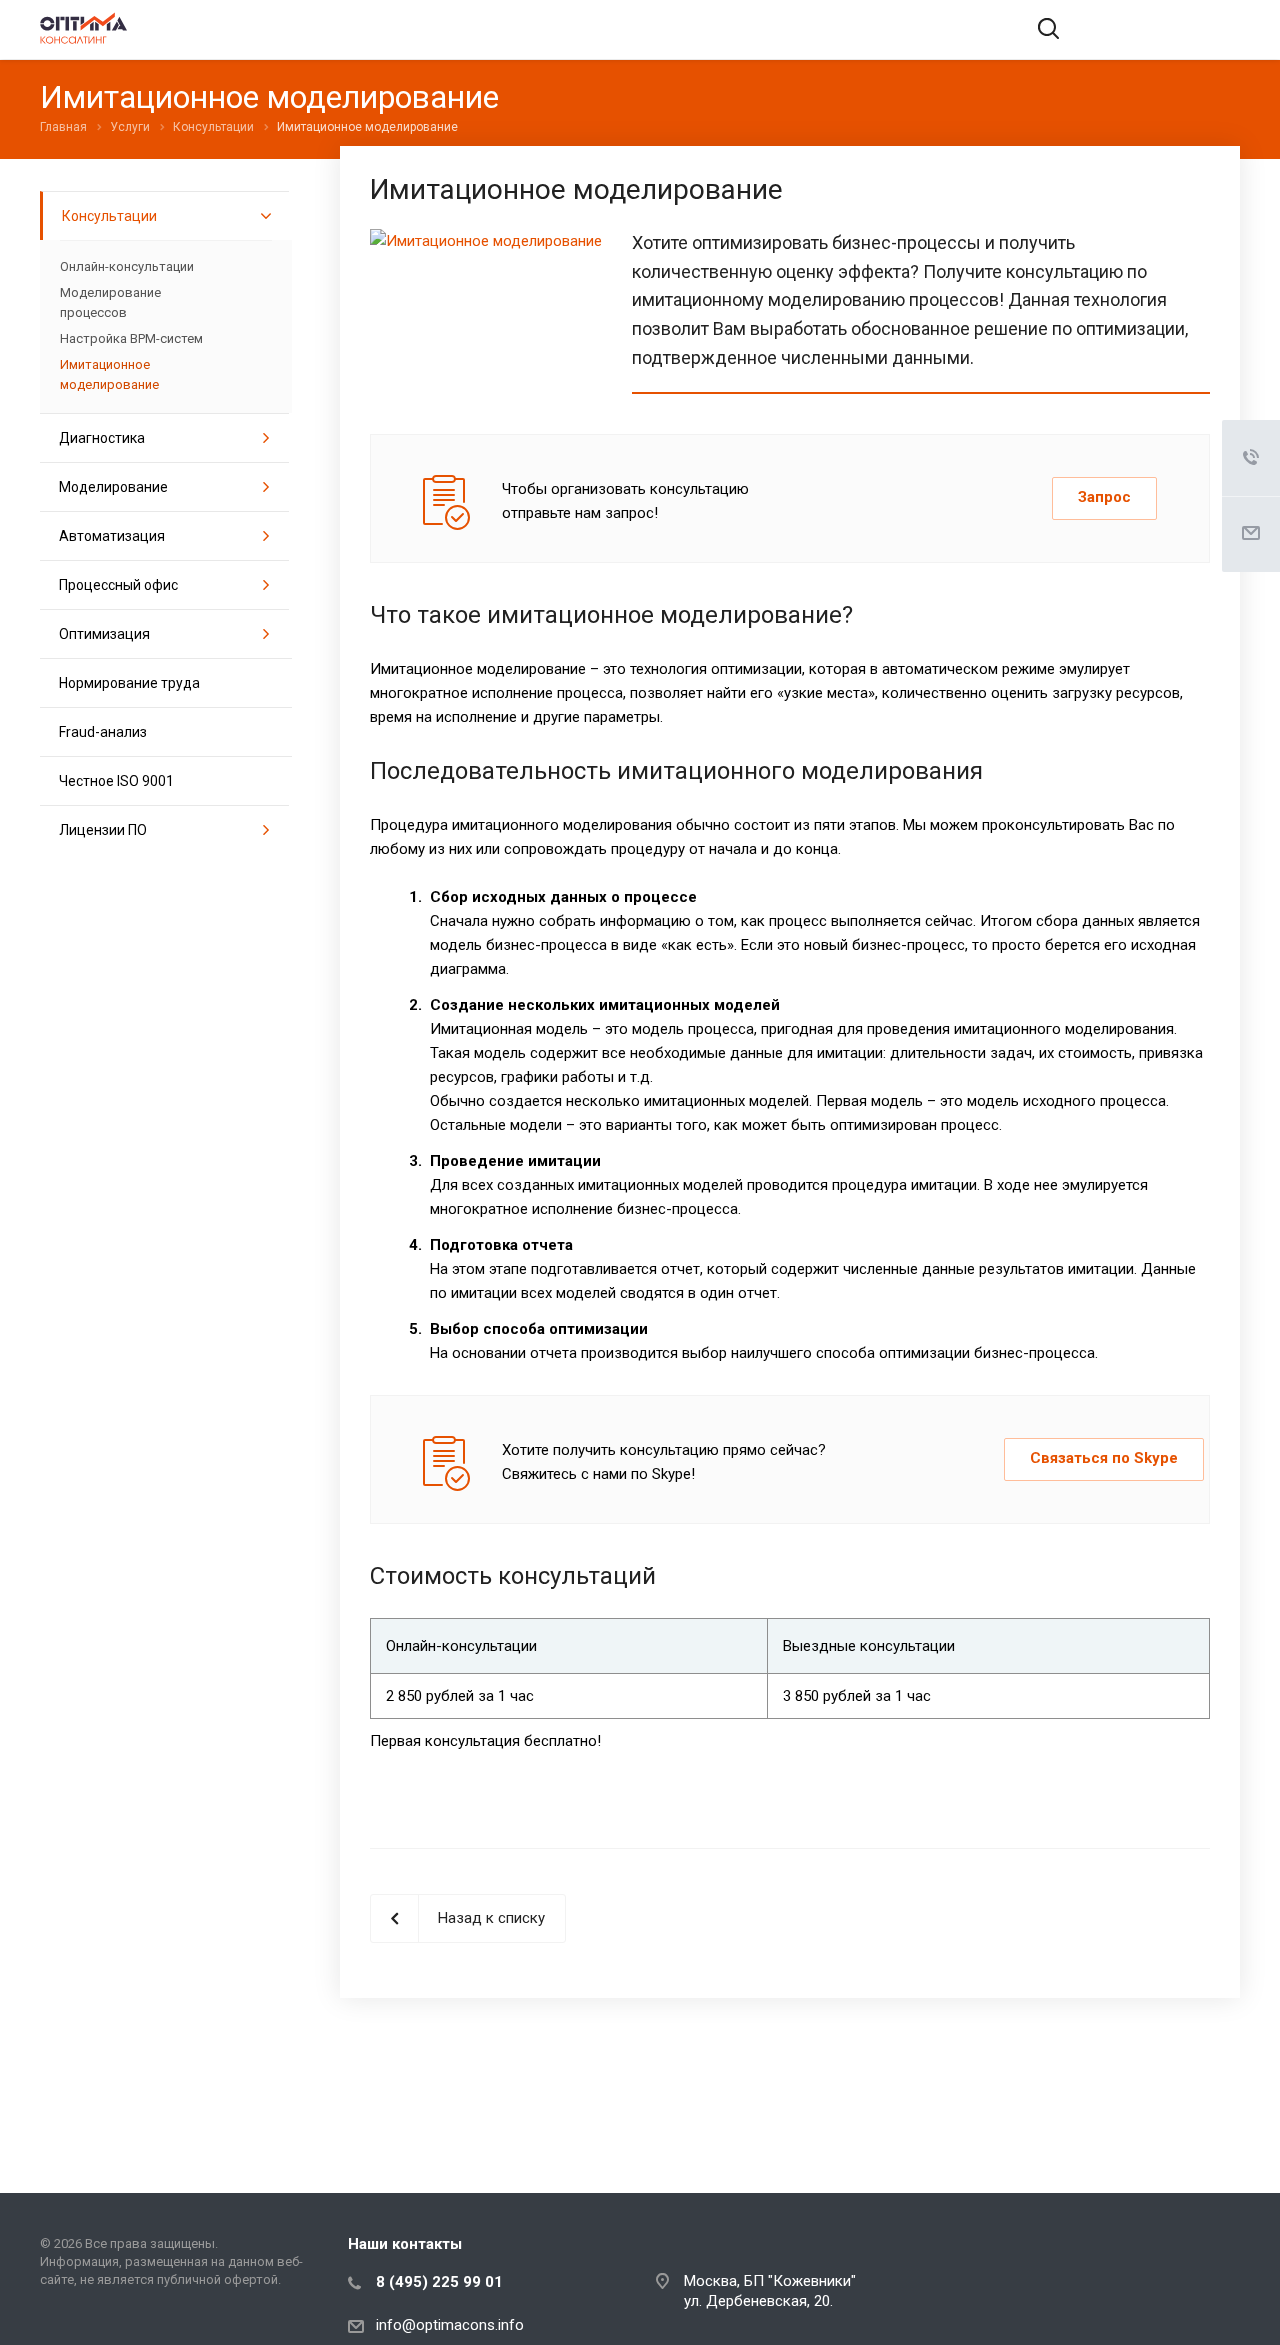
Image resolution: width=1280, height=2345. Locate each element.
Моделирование (113, 487)
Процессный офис (118, 585)
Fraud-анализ (103, 732)
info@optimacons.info (450, 2325)
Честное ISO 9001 (116, 781)
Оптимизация (104, 634)
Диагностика (102, 438)
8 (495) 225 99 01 (439, 2282)
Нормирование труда (129, 683)
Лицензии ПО (103, 830)
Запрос (1104, 497)
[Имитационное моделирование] (486, 241)
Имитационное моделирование (109, 374)
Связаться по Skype (1104, 1458)
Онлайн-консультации (127, 266)
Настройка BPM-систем (131, 338)
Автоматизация (112, 536)
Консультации (109, 216)
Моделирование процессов (110, 302)
